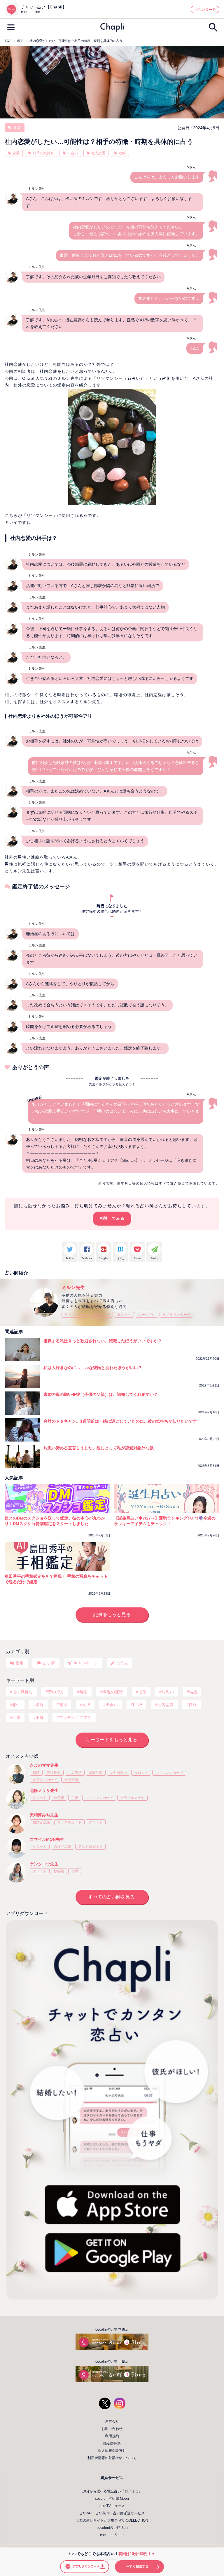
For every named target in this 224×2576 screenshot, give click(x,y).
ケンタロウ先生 (44, 1864)
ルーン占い (147, 1315)
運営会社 (112, 2421)
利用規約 (112, 2436)
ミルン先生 (73, 1287)
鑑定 (17, 128)
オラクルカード (45, 1780)
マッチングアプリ (75, 1717)
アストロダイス (90, 1847)
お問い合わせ (112, 2429)
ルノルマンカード (176, 1315)
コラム (122, 1663)
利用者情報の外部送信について (112, 2458)
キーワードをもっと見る (111, 1740)
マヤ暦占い (118, 1773)
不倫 (40, 1717)
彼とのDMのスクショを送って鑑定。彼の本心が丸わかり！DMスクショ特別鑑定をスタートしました (55, 1521)
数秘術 (59, 1798)
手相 (75, 1798)
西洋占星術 (101, 1315)
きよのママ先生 (44, 1765)
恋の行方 (56, 1692)
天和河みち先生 (44, 1815)
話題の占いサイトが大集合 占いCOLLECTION (112, 2520)
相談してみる (112, 1218)
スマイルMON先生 (47, 1839)
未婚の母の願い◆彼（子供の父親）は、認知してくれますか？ (101, 1394)
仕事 (16, 1717)
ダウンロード (205, 10)
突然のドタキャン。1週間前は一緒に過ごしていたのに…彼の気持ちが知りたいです (120, 1421)
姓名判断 (71, 1780)
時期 (83, 1692)
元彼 (86, 1705)
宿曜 (36, 1773)
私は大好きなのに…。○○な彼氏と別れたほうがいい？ (93, 1368)
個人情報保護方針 (112, 2451)
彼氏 (142, 1692)
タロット (124, 1315)
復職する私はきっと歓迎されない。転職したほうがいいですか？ (103, 1341)
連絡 (122, 153)
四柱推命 (54, 1773)
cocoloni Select (112, 2535)
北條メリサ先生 (44, 1790)
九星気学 (75, 1773)
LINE (138, 1705)
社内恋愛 (98, 153)
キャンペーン (86, 1663)
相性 (16, 1705)
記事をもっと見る (112, 1615)
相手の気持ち (43, 153)
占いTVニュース (112, 2506)
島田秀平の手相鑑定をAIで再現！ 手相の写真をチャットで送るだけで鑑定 (56, 1579)
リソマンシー (75, 1315)
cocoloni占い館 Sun (112, 2528)
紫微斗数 (96, 1773)
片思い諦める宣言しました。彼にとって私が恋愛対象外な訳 (99, 1448)
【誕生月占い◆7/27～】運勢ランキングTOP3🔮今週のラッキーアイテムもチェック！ (165, 1521)
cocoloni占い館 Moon (112, 2499)
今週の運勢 (113, 1692)
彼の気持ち (22, 1692)
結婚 (193, 1692)
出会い (73, 153)
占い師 (49, 1663)
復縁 (40, 1705)
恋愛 (16, 153)
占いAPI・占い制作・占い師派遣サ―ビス (112, 2513)
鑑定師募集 (112, 2443)
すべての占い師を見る (111, 1897)
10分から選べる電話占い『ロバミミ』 (112, 2491)
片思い (168, 1692)
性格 (193, 1705)
